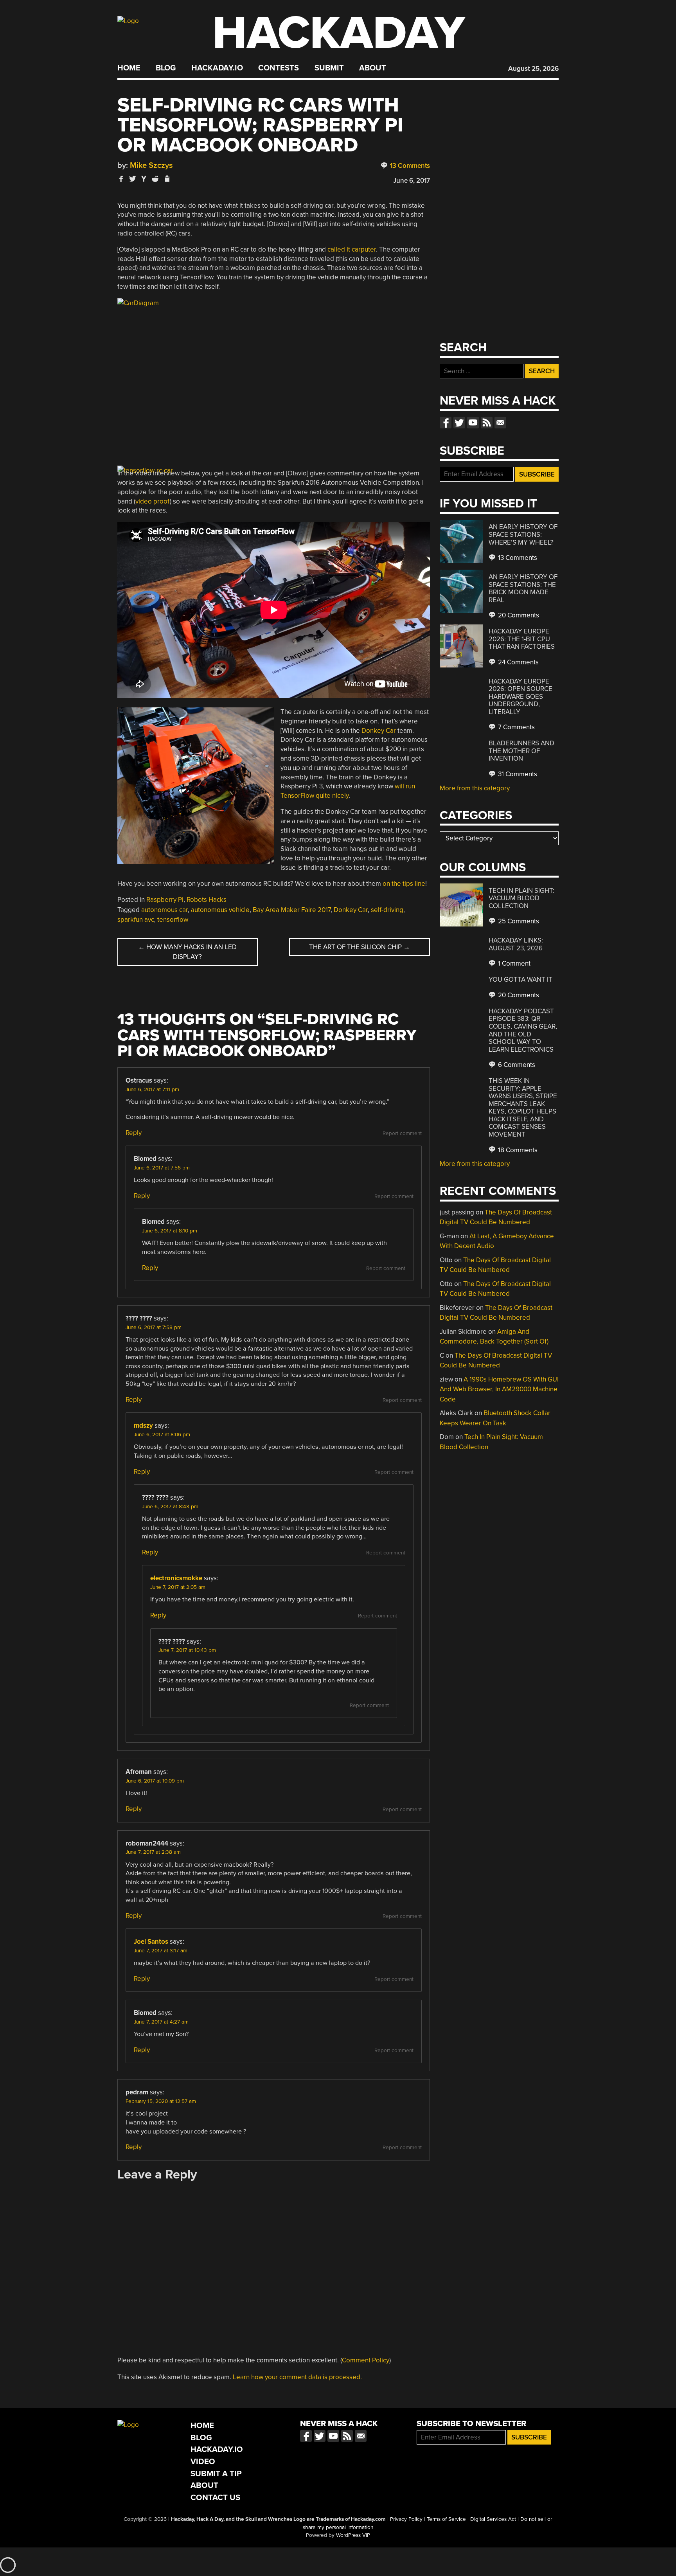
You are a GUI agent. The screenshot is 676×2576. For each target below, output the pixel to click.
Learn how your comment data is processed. (297, 2377)
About (373, 68)
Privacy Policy (406, 2519)
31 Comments (517, 774)
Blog (166, 68)
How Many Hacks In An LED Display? (187, 952)
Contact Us (215, 2498)
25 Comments (518, 921)
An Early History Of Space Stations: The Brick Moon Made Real (523, 588)
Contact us (500, 423)
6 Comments (516, 1065)
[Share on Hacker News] (144, 179)
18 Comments (517, 1150)
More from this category (475, 788)
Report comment (402, 1133)
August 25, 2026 (533, 69)
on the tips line (404, 884)
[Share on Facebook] (121, 179)
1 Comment (513, 963)
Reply (134, 1133)
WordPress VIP (353, 2535)
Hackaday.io (217, 68)
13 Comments (409, 166)
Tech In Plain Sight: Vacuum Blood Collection (521, 898)
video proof (153, 501)
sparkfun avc (136, 920)
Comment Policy (366, 2360)
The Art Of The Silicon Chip (360, 947)
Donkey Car (379, 731)
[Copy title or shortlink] (167, 179)
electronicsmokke (176, 1578)
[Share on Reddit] (155, 179)
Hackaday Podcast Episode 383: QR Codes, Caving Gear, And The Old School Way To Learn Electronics (523, 1030)
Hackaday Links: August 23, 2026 (516, 944)
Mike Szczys (151, 165)
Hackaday (339, 33)
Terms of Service (446, 2519)
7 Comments (516, 727)
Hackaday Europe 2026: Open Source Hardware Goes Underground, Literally (520, 697)
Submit (329, 68)
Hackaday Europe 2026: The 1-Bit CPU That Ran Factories (522, 639)
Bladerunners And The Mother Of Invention (521, 751)
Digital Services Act (493, 2519)
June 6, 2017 (412, 181)
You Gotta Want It (520, 979)
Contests (279, 68)
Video (203, 2462)
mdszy (143, 1426)
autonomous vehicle (220, 910)
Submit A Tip (216, 2474)
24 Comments (518, 662)
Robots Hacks (207, 900)
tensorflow (173, 920)
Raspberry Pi (165, 900)
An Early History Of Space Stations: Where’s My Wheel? (523, 534)
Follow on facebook (446, 423)
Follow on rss (487, 423)
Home (129, 68)
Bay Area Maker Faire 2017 (292, 910)
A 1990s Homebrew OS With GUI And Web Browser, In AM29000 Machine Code (499, 1389)
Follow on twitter (459, 423)
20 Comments (518, 615)
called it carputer (352, 249)
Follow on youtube (473, 423)
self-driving (387, 910)
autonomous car (165, 910)
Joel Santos (151, 1942)
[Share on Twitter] (133, 179)
